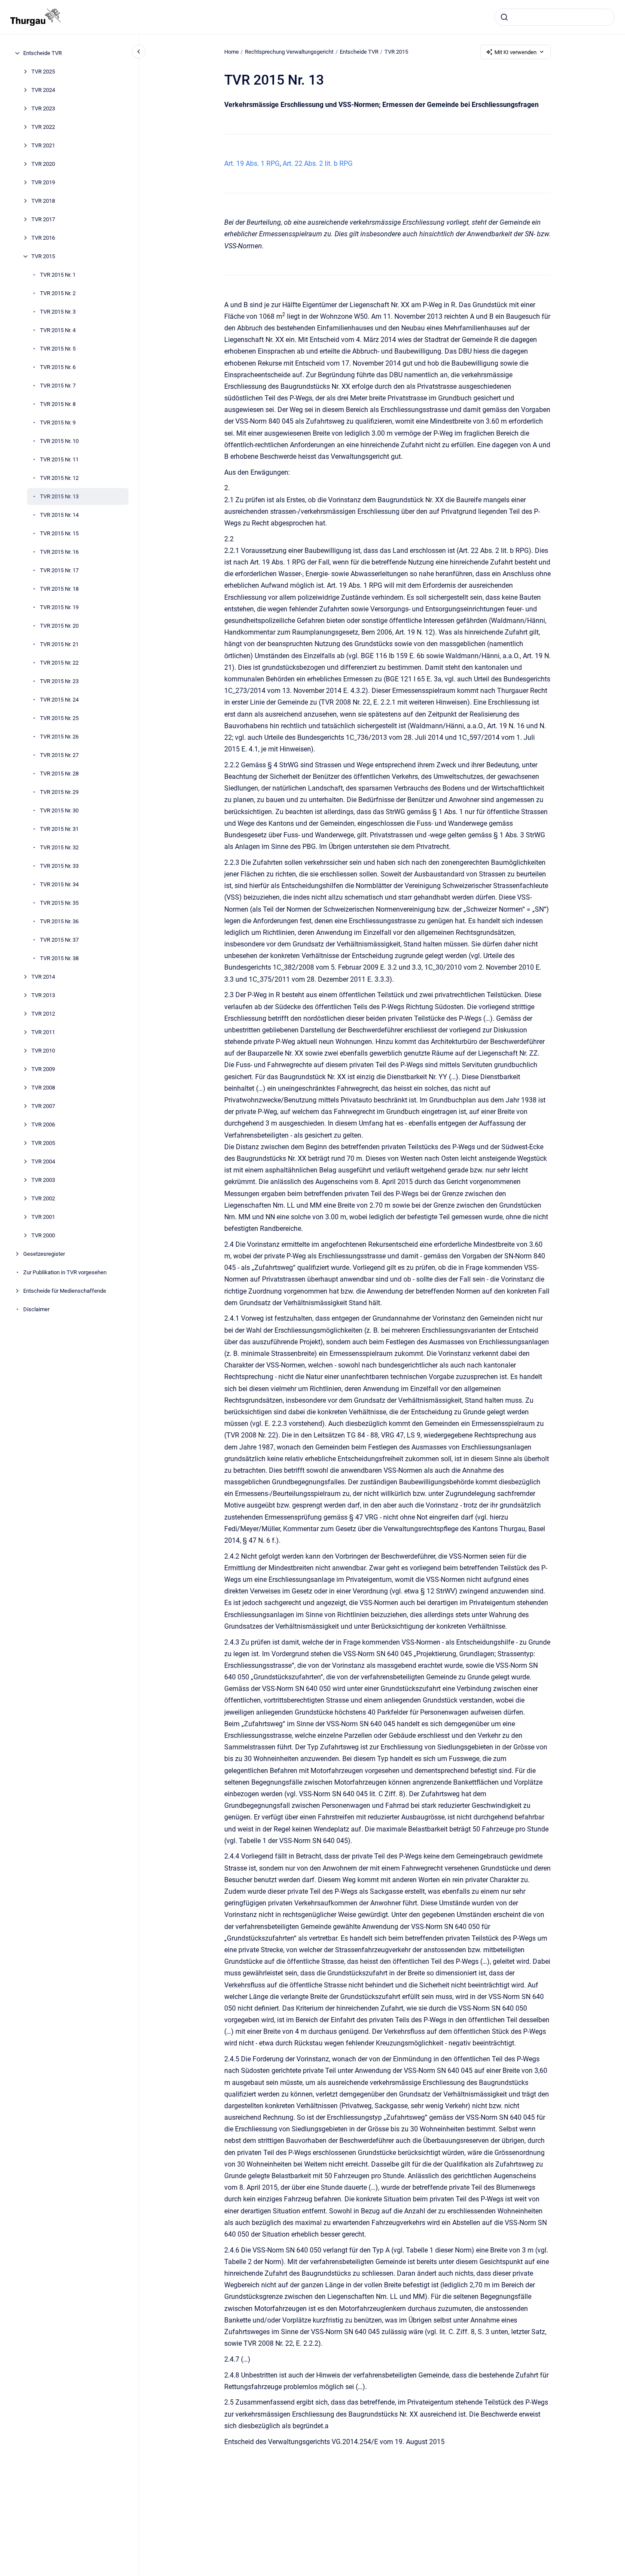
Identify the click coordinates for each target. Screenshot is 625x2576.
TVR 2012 (43, 1014)
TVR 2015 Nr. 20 (59, 626)
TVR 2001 (43, 1217)
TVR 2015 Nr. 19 (59, 607)
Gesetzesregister (44, 1254)
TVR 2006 (43, 1125)
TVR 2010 (43, 1051)
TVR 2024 (43, 90)
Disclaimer (36, 1309)
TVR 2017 (43, 219)
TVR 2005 (43, 1143)
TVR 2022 (43, 127)
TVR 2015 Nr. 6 (58, 367)
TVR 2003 (43, 1180)
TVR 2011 (43, 1032)
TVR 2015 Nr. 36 (59, 921)
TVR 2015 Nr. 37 (59, 940)
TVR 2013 (43, 995)
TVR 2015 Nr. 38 (59, 958)
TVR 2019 (43, 182)
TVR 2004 (43, 1161)
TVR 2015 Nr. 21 (59, 644)
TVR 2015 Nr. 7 (58, 386)
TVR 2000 (43, 1235)
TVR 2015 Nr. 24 (59, 700)
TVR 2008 (43, 1088)
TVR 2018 (43, 201)
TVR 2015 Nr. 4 (58, 330)
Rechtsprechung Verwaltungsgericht (289, 52)
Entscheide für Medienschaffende (65, 1291)
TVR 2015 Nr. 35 (59, 903)
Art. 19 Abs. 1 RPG (252, 163)
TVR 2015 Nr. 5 (58, 349)
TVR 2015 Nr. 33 (59, 866)
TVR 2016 (43, 238)
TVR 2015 (43, 256)
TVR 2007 (43, 1106)
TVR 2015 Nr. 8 (58, 404)
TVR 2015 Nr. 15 (59, 533)
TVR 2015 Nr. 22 (59, 663)
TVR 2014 (43, 977)
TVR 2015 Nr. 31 (59, 829)
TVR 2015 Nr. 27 (59, 755)
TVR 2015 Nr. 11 (59, 459)
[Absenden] (504, 17)
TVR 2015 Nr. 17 (59, 570)
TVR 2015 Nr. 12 (59, 478)
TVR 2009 (43, 1069)
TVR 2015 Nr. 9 (58, 423)
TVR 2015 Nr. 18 (59, 589)
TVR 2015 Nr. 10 (59, 441)
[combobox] (555, 17)
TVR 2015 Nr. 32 (59, 847)
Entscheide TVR (43, 53)
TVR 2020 (43, 164)
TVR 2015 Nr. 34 (59, 884)
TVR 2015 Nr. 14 (59, 515)
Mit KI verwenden (515, 52)
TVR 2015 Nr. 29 (59, 792)
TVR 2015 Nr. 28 (59, 774)
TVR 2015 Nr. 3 (58, 312)
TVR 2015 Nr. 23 (59, 681)
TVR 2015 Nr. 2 (58, 293)
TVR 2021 (43, 145)
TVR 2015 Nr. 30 (59, 810)
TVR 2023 (43, 108)
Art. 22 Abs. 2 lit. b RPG (318, 163)
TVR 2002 (43, 1198)
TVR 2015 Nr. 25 (59, 718)
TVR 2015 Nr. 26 (59, 737)
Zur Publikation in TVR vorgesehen (65, 1272)
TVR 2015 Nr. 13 (59, 496)
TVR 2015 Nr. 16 (59, 552)
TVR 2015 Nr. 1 (58, 275)
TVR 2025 (43, 72)
